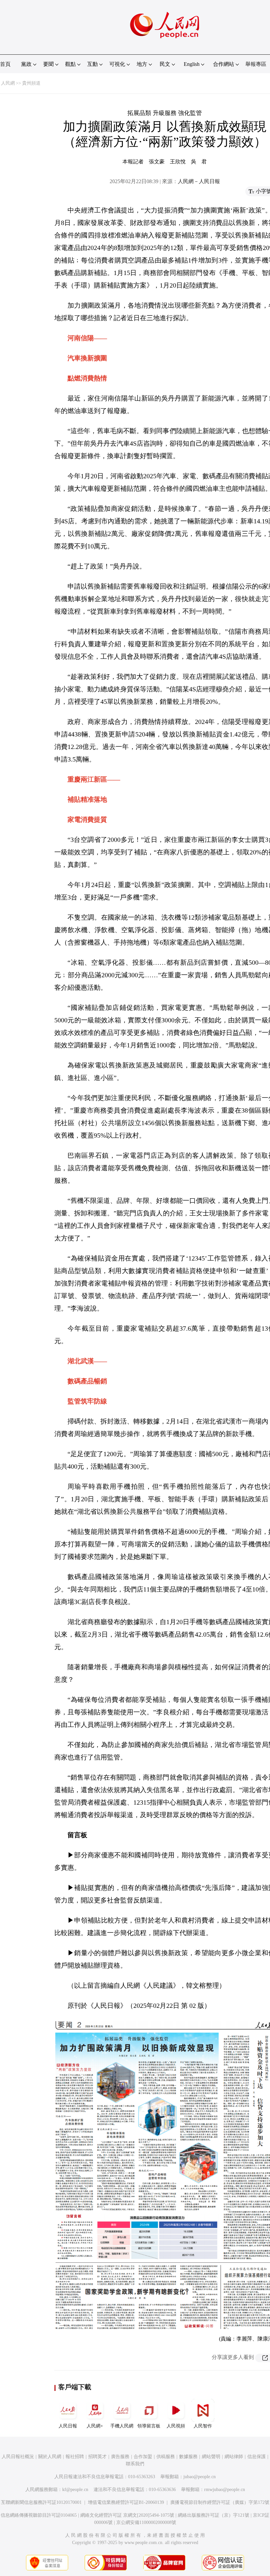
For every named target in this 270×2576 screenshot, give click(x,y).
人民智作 (203, 2426)
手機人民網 (122, 2426)
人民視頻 (176, 2426)
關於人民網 (50, 2457)
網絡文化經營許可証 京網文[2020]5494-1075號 (127, 2515)
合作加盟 (143, 2457)
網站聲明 (211, 2457)
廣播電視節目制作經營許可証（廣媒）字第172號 (220, 2502)
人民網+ (95, 2426)
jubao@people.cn (200, 2477)
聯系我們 (135, 2464)
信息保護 (256, 2457)
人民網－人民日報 (199, 181)
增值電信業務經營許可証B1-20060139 (126, 2502)
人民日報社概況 (18, 2457)
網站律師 (234, 2457)
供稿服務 (166, 2457)
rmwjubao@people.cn (225, 2490)
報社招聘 (75, 2457)
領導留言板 (149, 2426)
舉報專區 (256, 64)
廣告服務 (120, 2457)
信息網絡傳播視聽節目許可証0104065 (39, 2515)
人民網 (8, 83)
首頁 (5, 64)
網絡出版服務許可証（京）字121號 (214, 2515)
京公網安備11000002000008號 (146, 2522)
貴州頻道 (31, 83)
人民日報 (68, 2426)
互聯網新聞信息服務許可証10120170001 (41, 2502)
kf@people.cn (75, 2490)
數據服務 (188, 2457)
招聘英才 (97, 2457)
